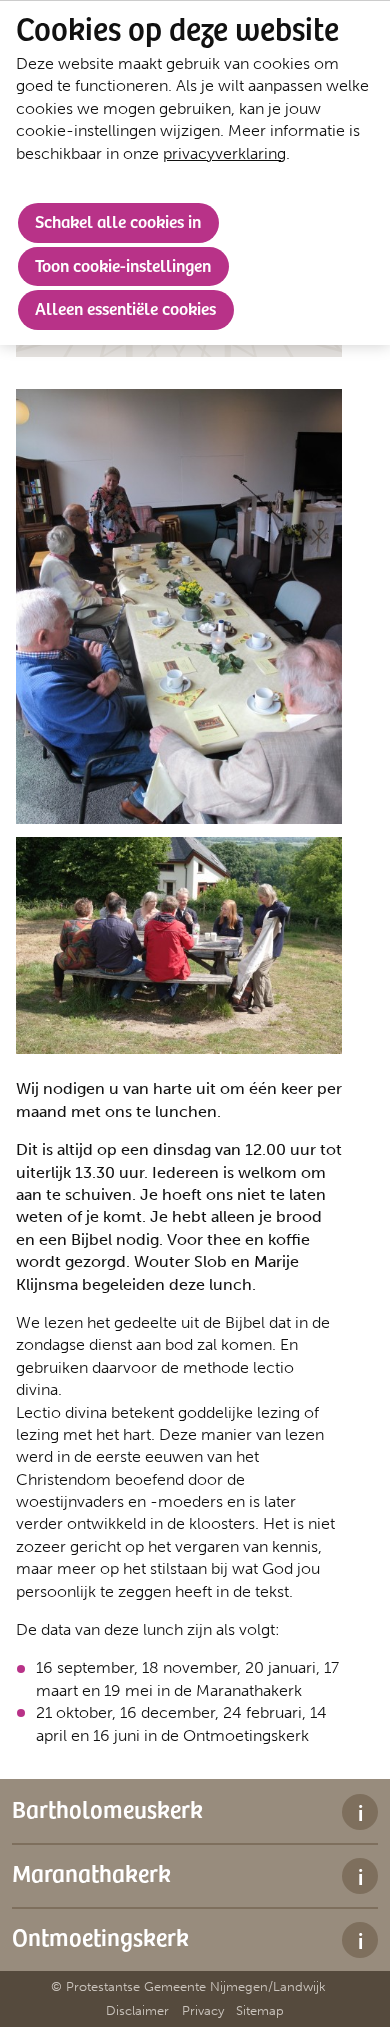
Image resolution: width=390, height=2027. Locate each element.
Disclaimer (137, 2010)
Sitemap (260, 2010)
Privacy (203, 2010)
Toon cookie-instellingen (123, 265)
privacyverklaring (224, 153)
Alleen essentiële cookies (125, 308)
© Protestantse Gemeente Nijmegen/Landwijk (188, 1986)
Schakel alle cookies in (118, 221)
